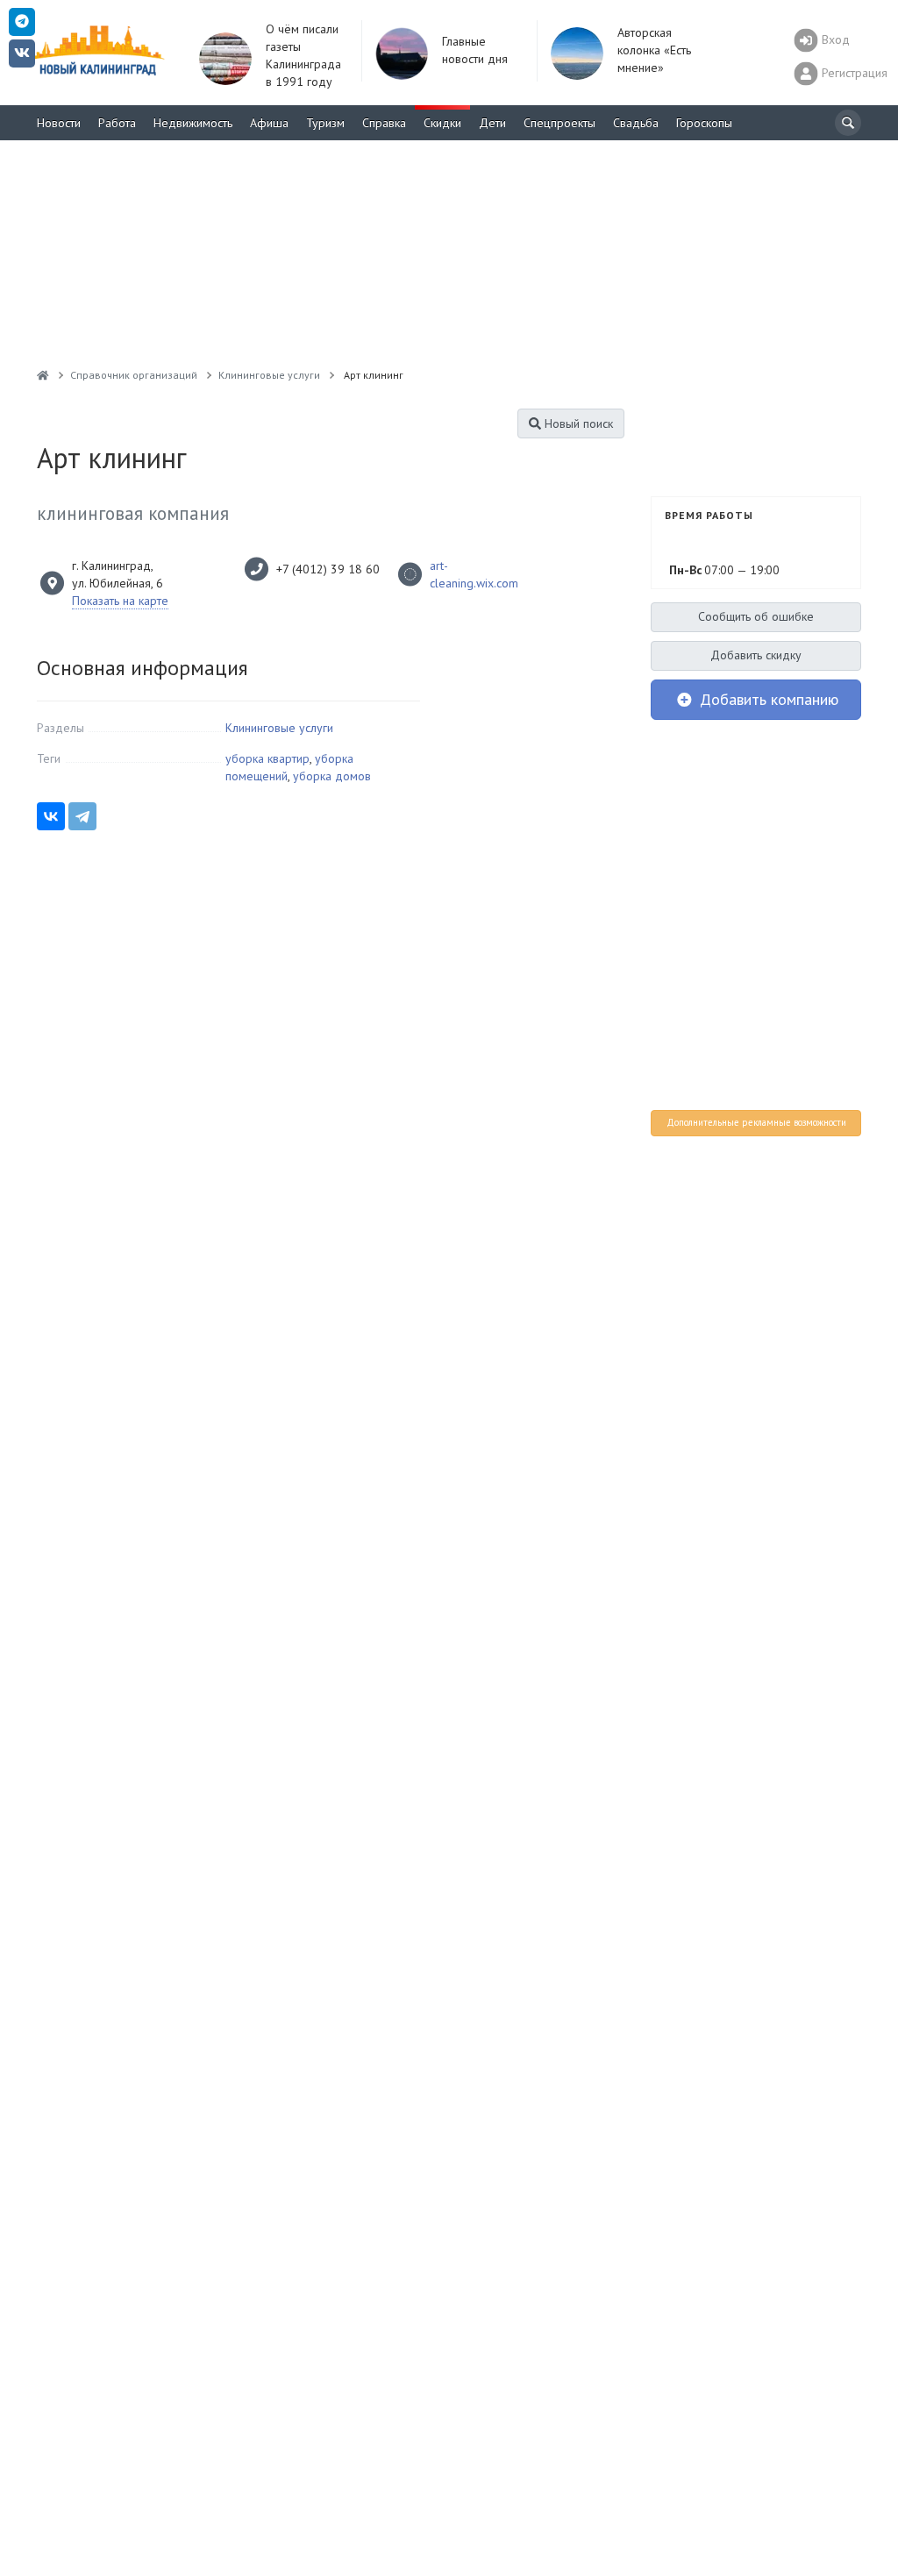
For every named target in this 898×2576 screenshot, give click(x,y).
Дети (492, 123)
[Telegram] (82, 816)
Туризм (325, 123)
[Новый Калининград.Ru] (43, 375)
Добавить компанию (767, 699)
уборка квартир (267, 758)
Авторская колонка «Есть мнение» (654, 50)
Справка (384, 123)
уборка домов (332, 776)
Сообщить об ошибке (756, 616)
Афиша (269, 123)
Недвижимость (193, 123)
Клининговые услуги (279, 728)
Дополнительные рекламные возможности (756, 1122)
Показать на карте (120, 601)
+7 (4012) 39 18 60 (328, 569)
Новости (59, 123)
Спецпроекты (559, 123)
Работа (117, 123)
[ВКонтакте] (51, 816)
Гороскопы (704, 123)
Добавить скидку (756, 655)
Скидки (442, 123)
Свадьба (636, 123)
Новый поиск (577, 423)
